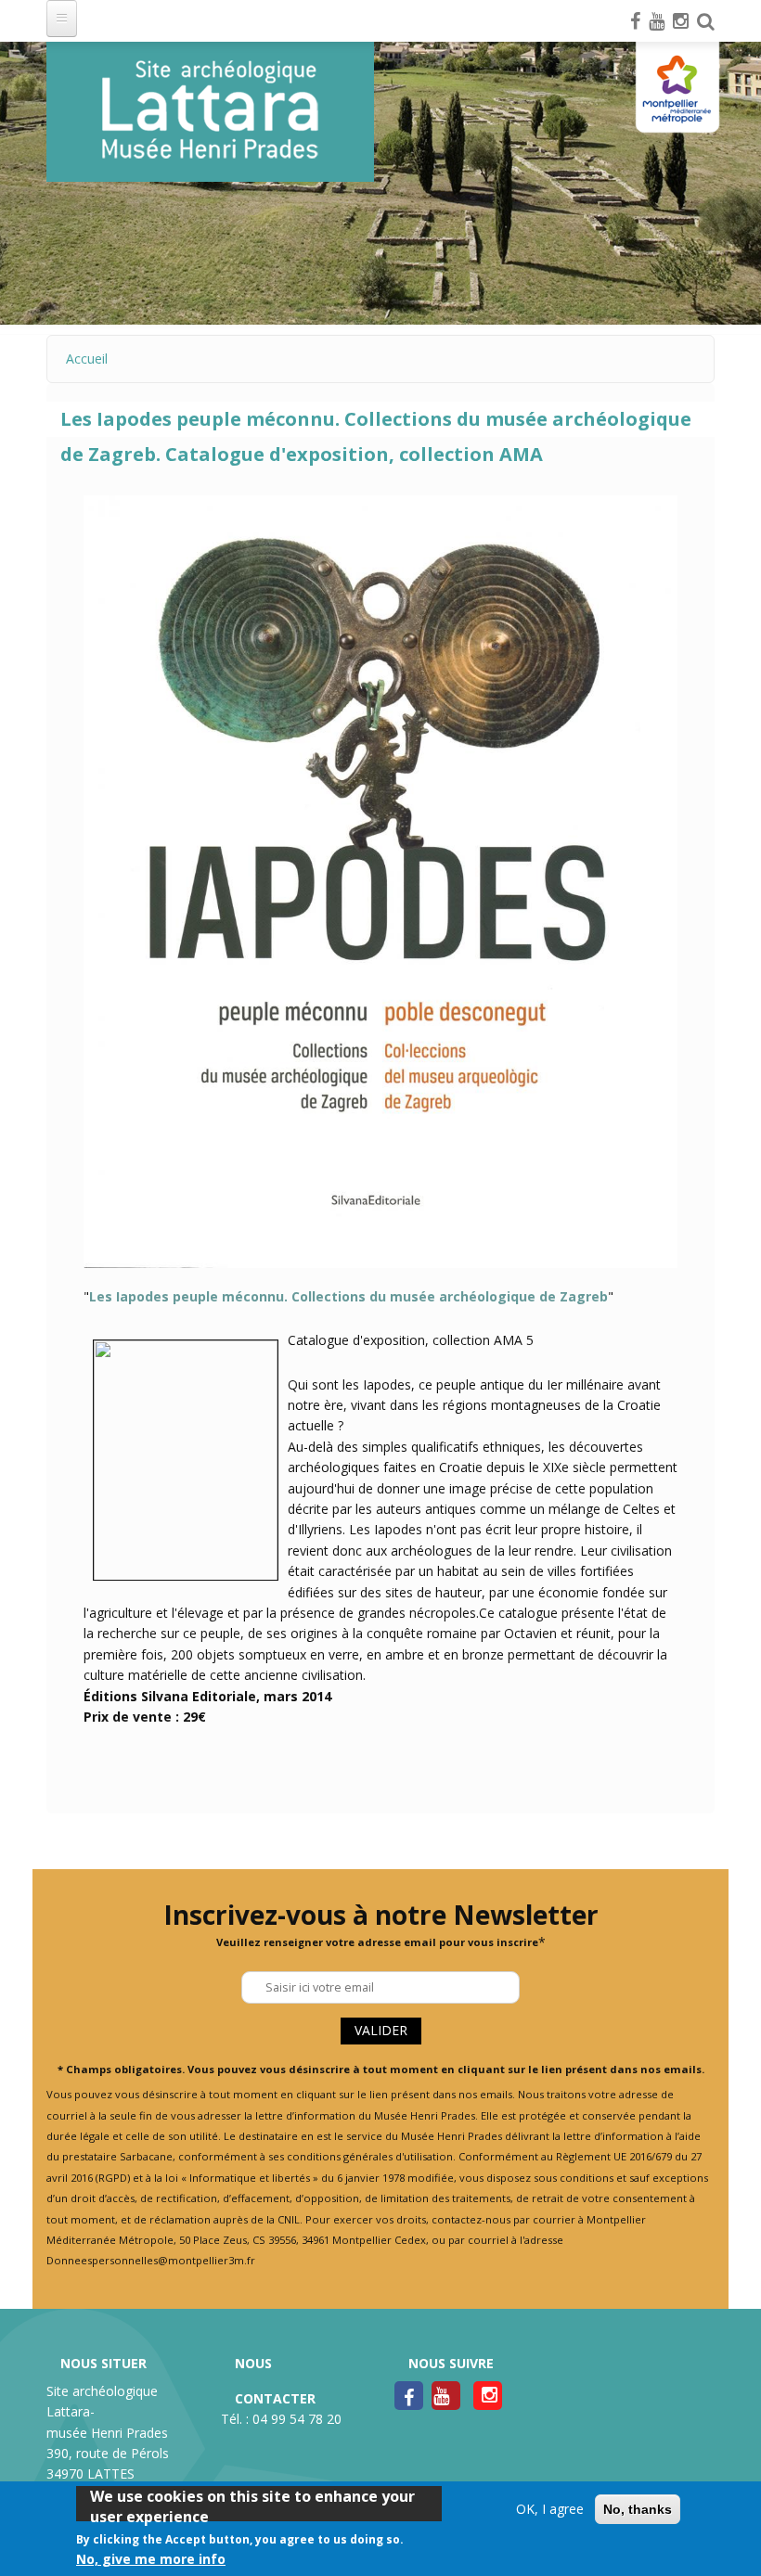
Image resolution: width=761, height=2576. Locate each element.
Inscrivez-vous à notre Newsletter (381, 1915)
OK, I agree (550, 2509)
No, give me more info (151, 2559)
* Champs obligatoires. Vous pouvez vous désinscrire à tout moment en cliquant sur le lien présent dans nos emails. (381, 2069)
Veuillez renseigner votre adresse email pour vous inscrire (377, 1942)
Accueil (87, 359)
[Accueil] (210, 112)
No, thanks (638, 2509)
